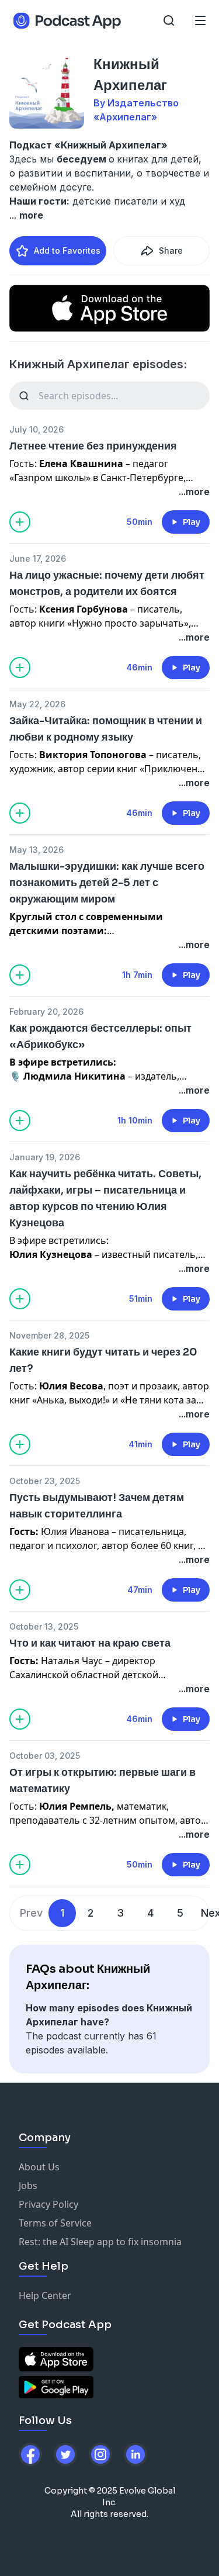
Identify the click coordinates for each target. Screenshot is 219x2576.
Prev (31, 1913)
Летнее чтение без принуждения (93, 446)
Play (192, 522)
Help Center (45, 2295)
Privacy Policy (48, 2204)
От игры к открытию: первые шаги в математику (102, 1780)
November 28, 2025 (49, 1335)
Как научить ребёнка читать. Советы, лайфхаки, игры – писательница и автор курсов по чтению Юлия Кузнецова (105, 1198)
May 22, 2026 (37, 704)
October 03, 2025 (45, 1756)
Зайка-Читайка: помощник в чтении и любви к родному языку (106, 729)
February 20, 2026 (46, 1012)
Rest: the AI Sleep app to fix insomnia (100, 2242)
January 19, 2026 (45, 1157)
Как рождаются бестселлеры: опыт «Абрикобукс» (100, 1036)
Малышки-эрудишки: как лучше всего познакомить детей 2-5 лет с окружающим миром (107, 883)
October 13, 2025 (44, 1626)
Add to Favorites (67, 250)
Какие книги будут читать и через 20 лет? (103, 1360)
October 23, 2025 (45, 1481)
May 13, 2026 (36, 850)
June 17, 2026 (38, 559)
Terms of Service (55, 2223)
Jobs (28, 2186)
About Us (39, 2167)
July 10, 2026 (36, 429)
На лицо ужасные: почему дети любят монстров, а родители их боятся (107, 583)
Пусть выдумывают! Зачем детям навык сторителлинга (97, 1506)
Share (171, 250)
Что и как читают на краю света (90, 1643)
